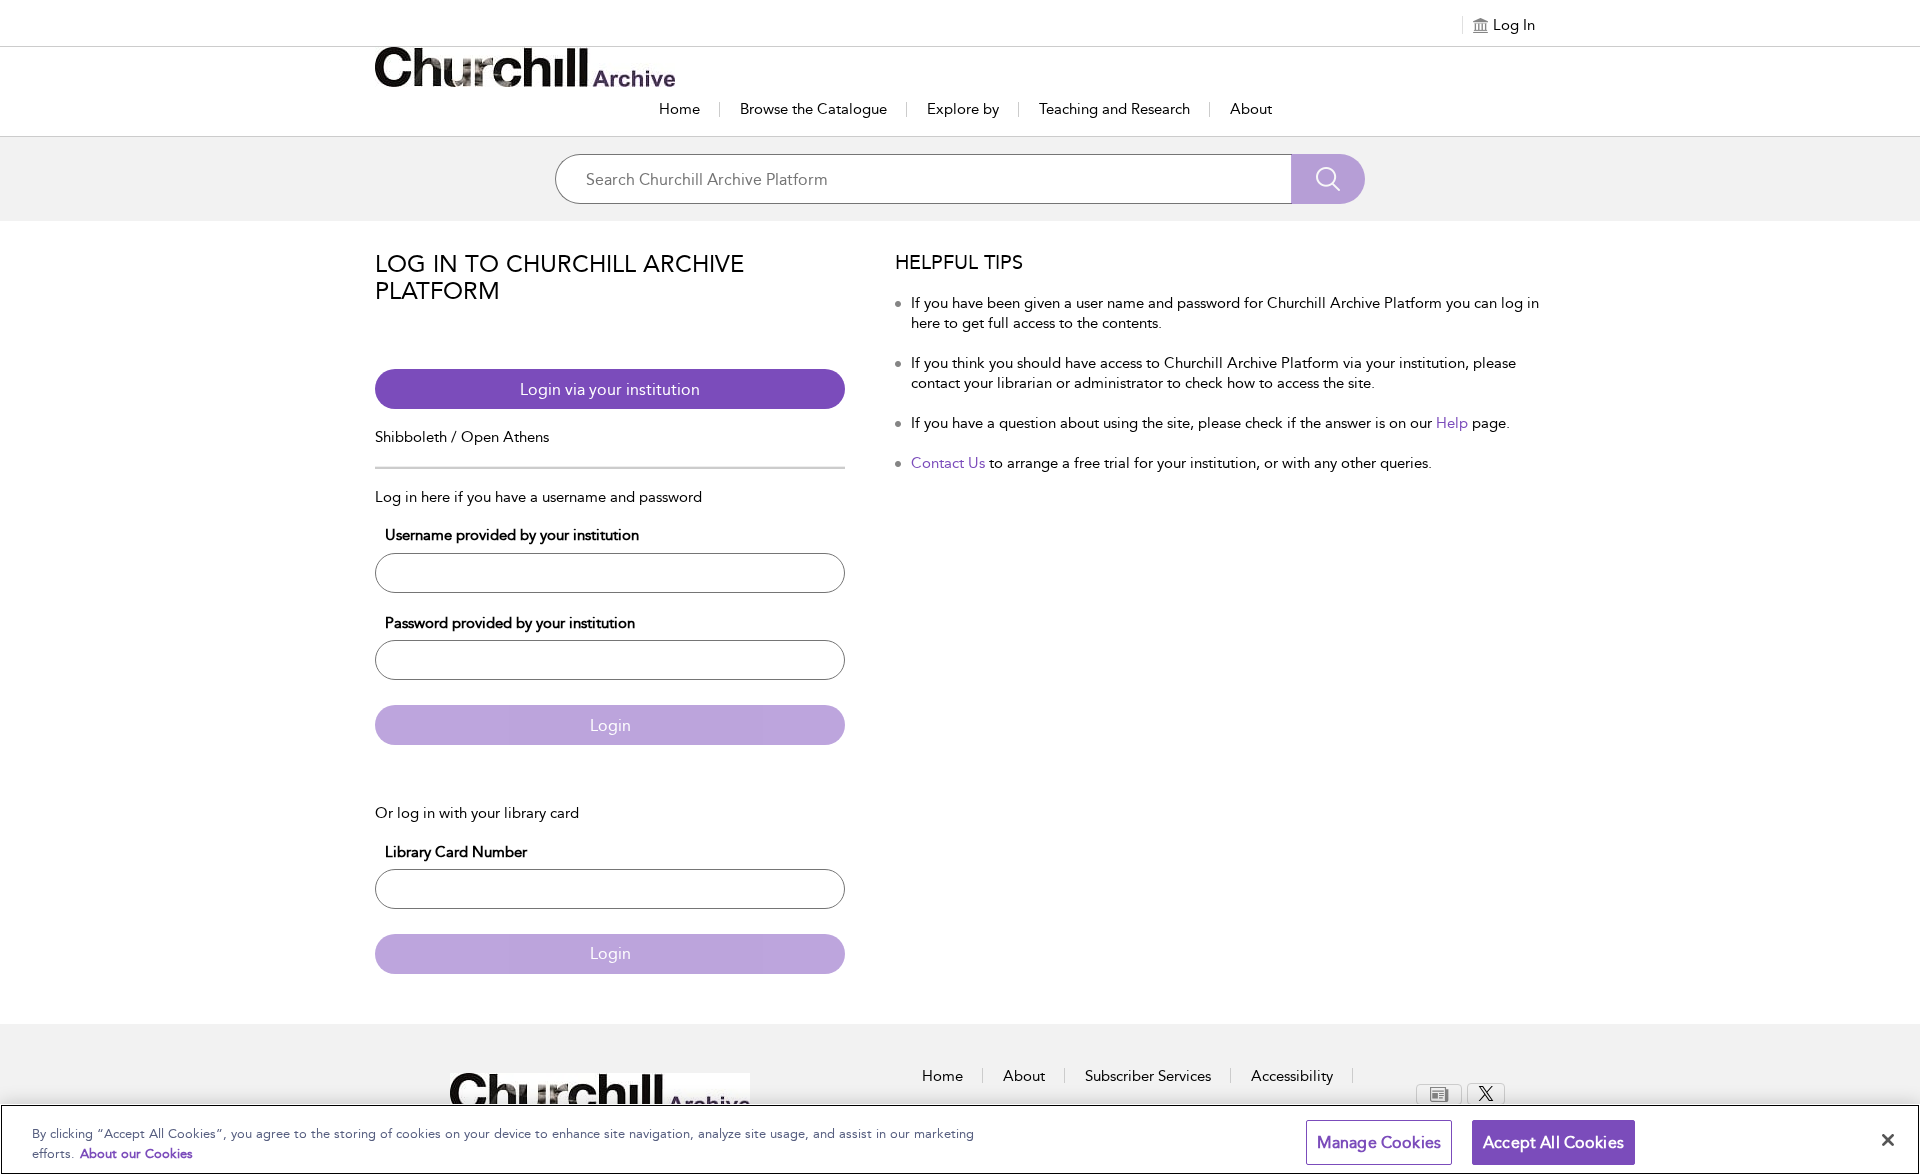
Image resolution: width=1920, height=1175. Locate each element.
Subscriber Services (1148, 1076)
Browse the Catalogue (813, 109)
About (1251, 109)
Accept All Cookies (1553, 1142)
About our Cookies (136, 1153)
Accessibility (1292, 1076)
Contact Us (948, 463)
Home (679, 109)
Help (1452, 423)
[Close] (1888, 1140)
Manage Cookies (1379, 1142)
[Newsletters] (1439, 1094)
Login (610, 725)
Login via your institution (610, 389)
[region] (960, 1139)
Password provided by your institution (510, 623)
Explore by (963, 109)
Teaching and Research (1114, 109)
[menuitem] (1441, 1094)
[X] (1486, 1094)
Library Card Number (456, 852)
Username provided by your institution (512, 535)
